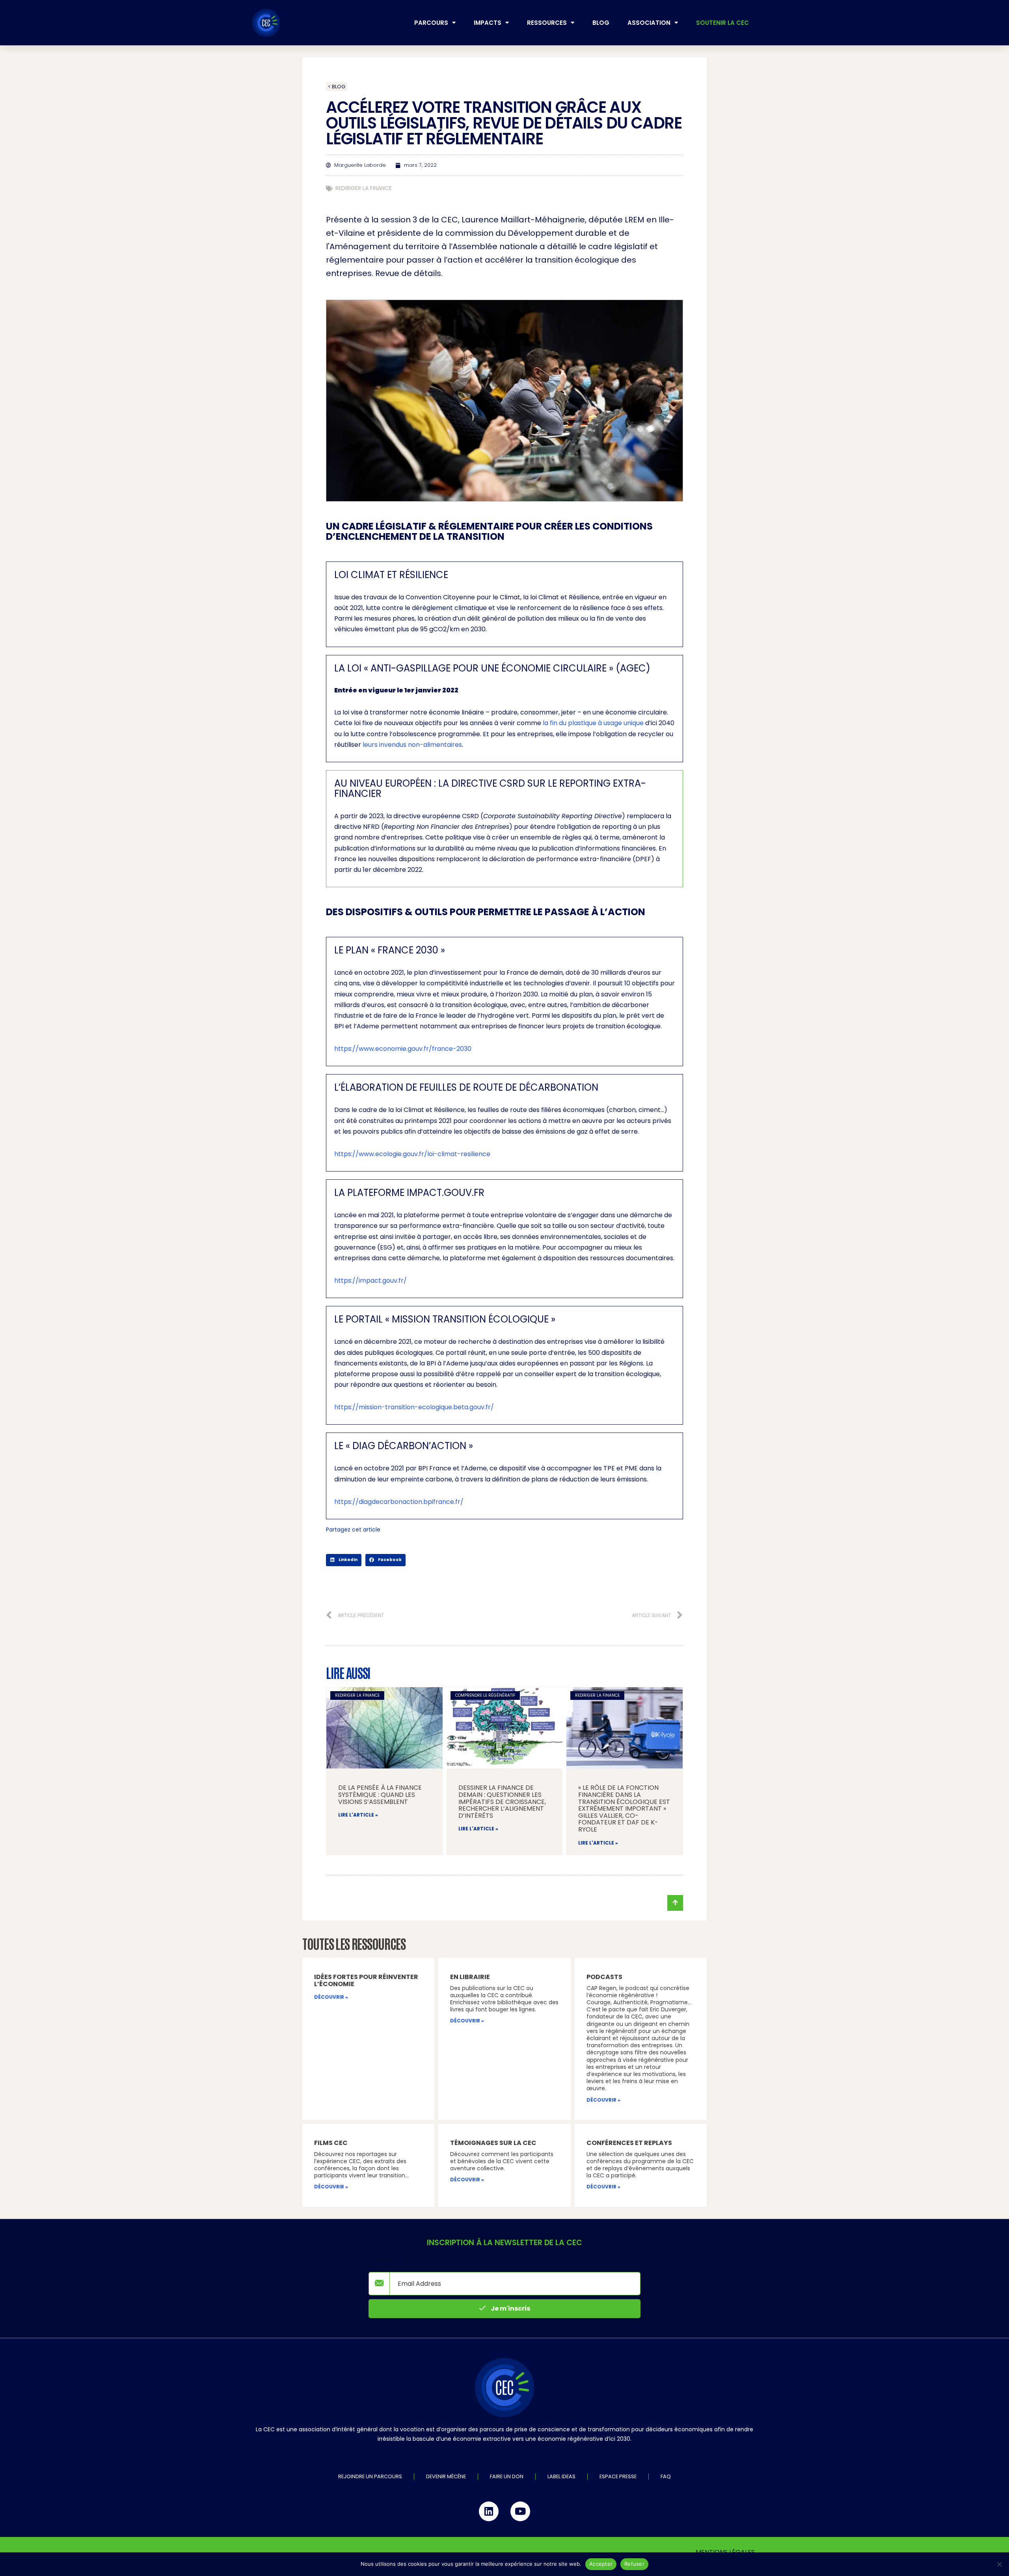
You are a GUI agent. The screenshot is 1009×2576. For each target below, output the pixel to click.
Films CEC (331, 2143)
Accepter (601, 2564)
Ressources (547, 23)
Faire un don (507, 2476)
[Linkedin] (489, 2511)
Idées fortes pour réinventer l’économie (366, 1980)
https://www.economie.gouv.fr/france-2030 (403, 1049)
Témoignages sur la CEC (493, 2143)
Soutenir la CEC (722, 23)
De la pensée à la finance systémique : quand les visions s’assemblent (380, 1794)
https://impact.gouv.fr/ (370, 1281)
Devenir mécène (446, 2476)
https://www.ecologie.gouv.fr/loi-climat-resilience (412, 1154)
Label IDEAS (561, 2476)
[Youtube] (520, 2511)
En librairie (470, 1977)
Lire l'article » (358, 1815)
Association (649, 23)
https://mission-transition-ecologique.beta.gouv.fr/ (414, 1407)
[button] (344, 1560)
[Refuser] (999, 2564)
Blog (601, 23)
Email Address (390, 2264)
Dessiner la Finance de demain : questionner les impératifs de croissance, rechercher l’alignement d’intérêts (502, 1801)
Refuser (634, 2564)
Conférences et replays (629, 2143)
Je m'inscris (510, 2308)
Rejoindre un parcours (370, 2476)
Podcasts (604, 1977)
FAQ (666, 2476)
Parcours (431, 23)
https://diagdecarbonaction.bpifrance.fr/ (399, 1502)
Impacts (488, 23)
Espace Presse (618, 2476)
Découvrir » (331, 1997)
